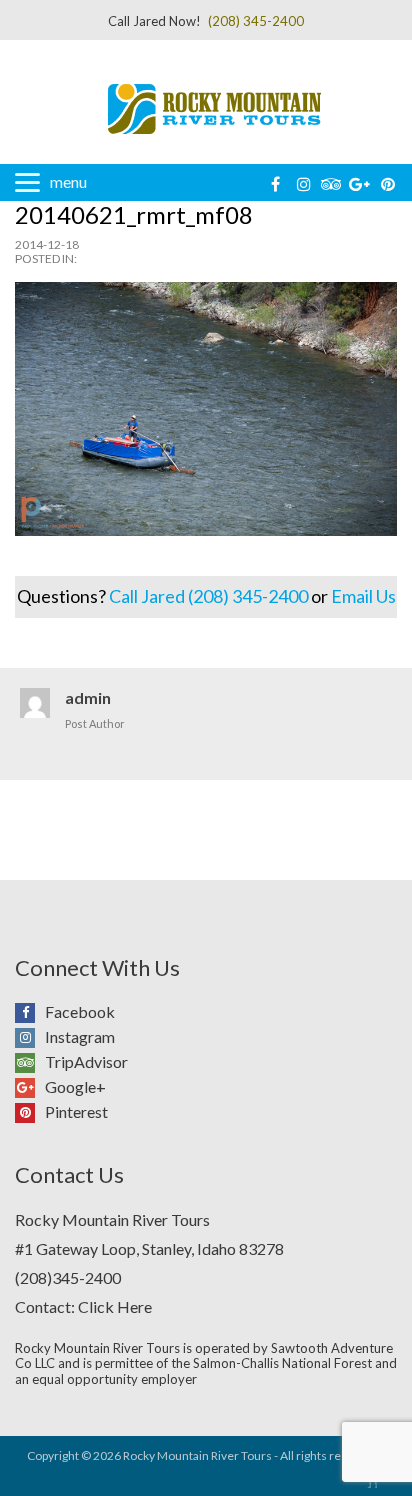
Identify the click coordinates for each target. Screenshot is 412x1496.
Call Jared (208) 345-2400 (208, 596)
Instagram (30, 1034)
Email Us (363, 596)
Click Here (115, 1306)
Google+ (30, 1084)
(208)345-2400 (68, 1277)
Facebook (30, 1009)
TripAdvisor (30, 1059)
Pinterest (30, 1109)
